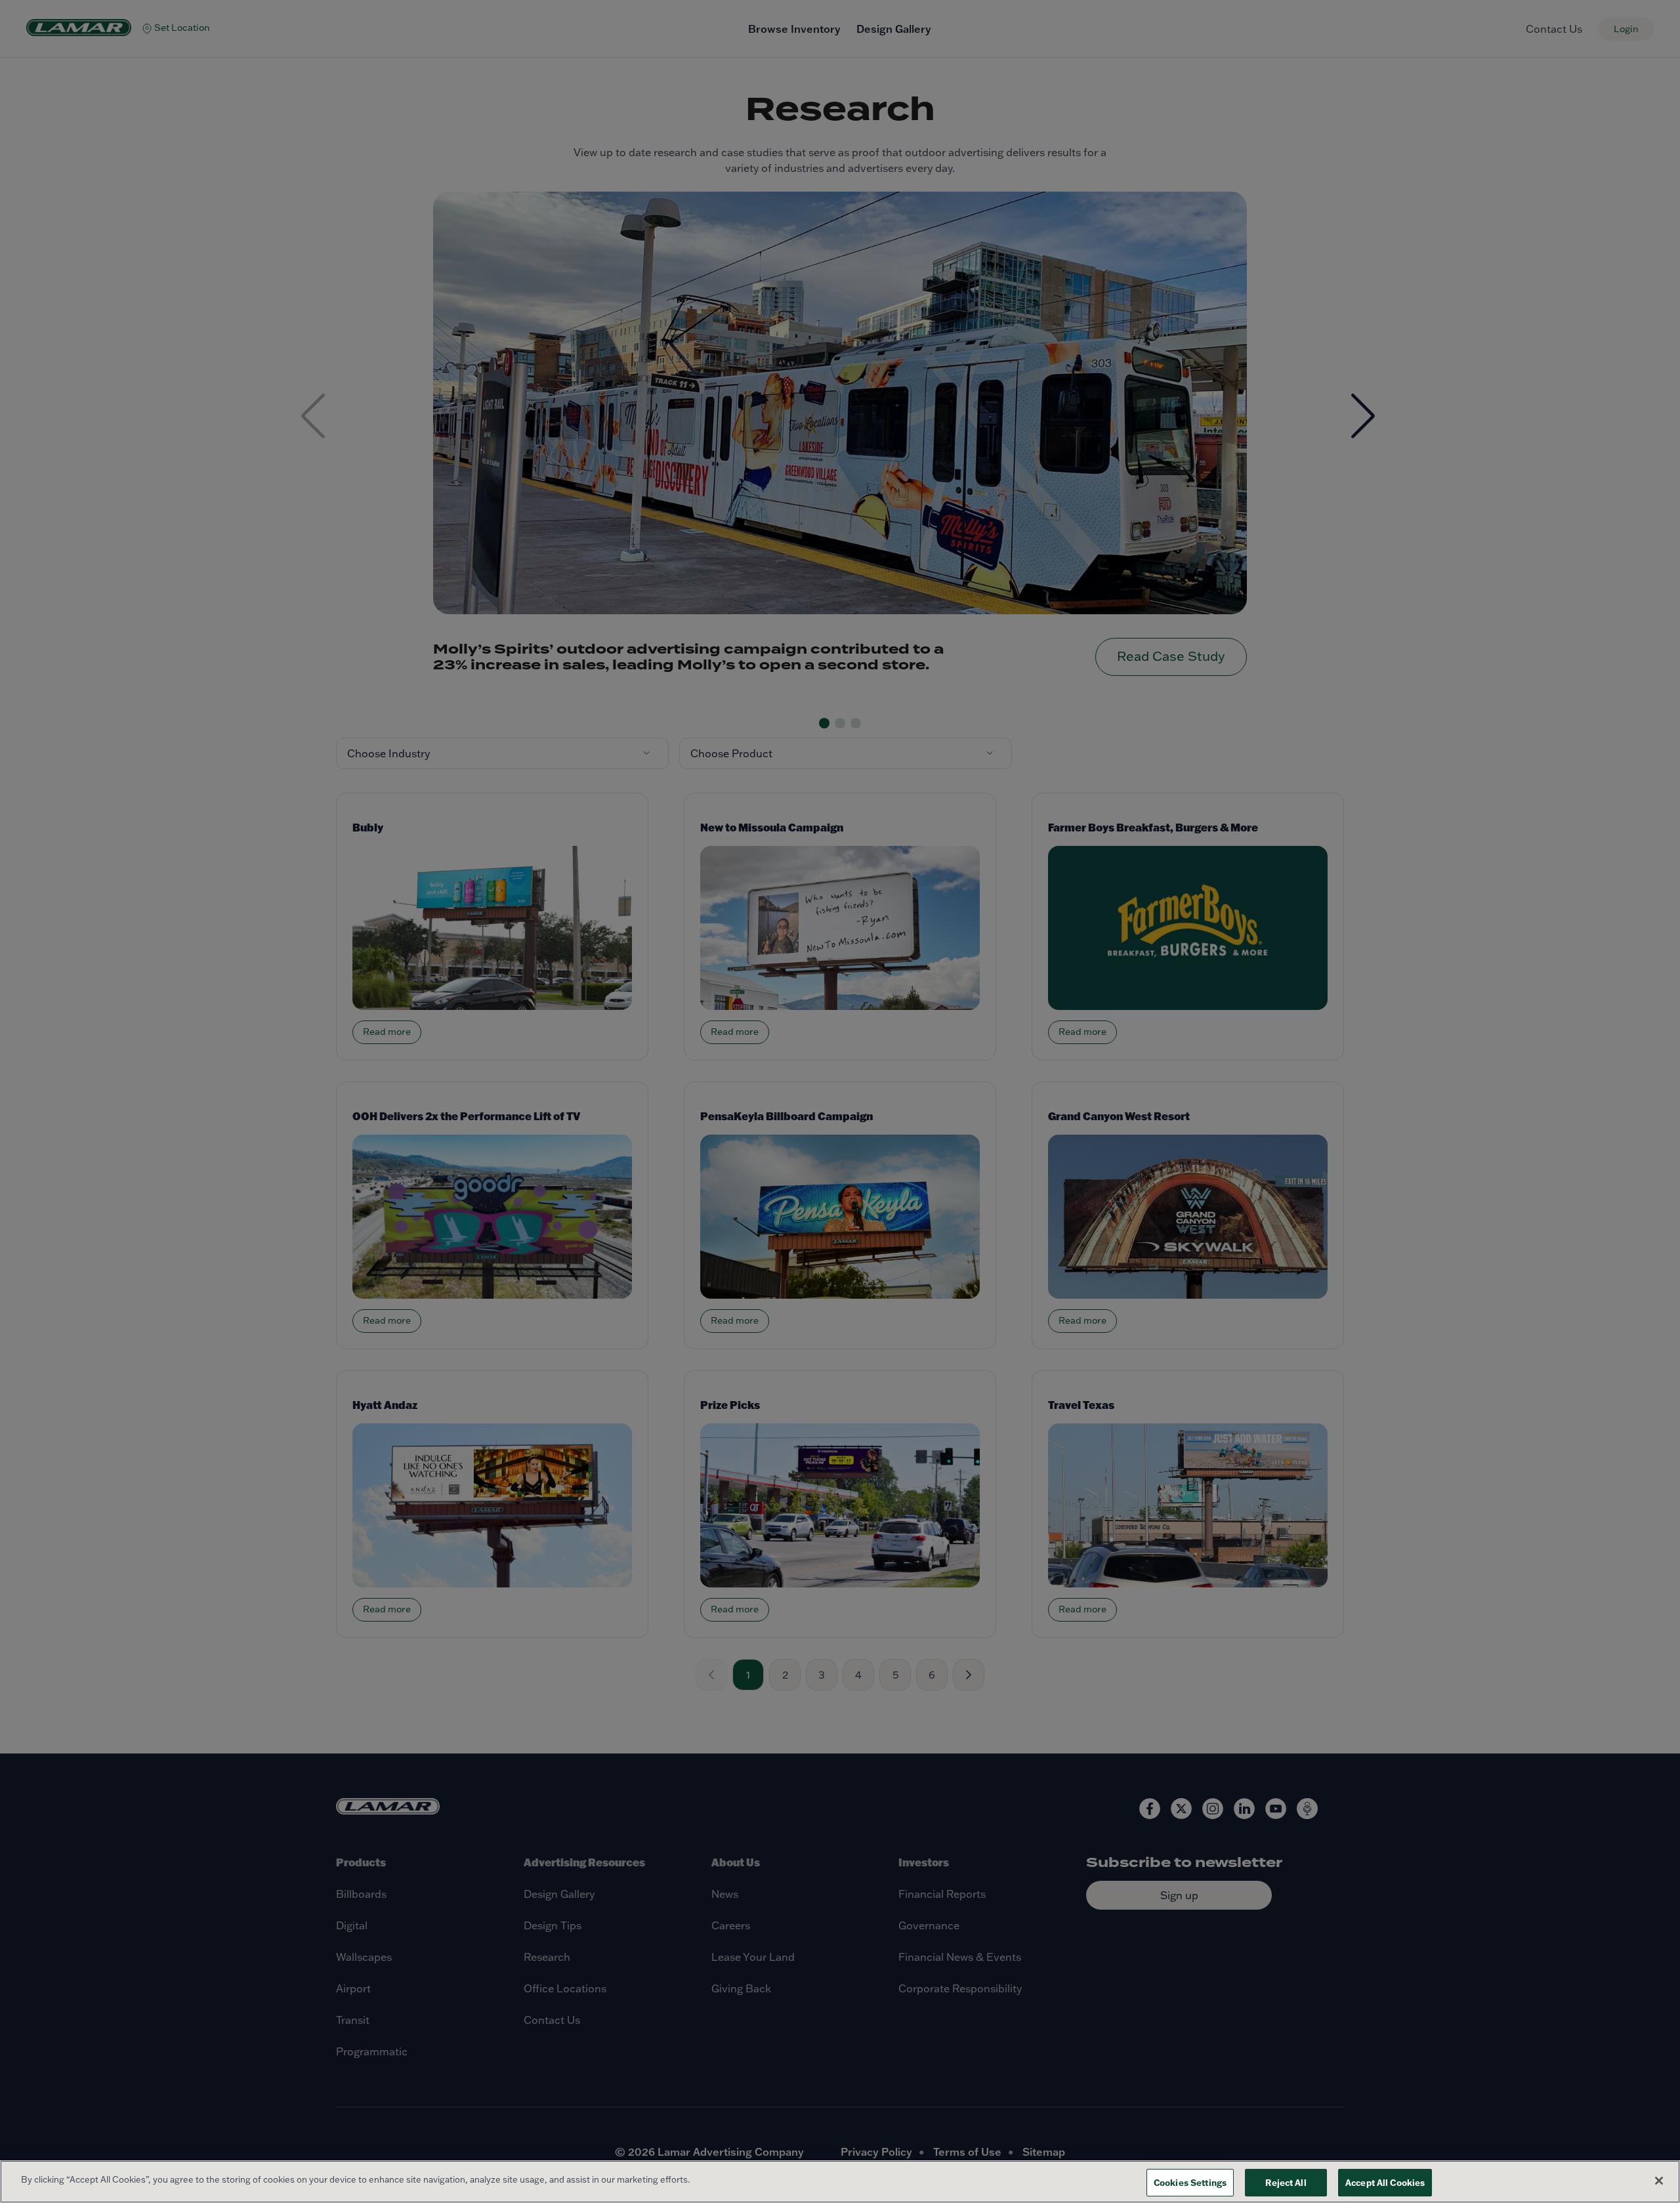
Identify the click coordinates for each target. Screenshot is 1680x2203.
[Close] (1659, 2181)
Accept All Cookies (1385, 2182)
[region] (840, 2182)
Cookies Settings (1190, 2182)
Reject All (1286, 2182)
